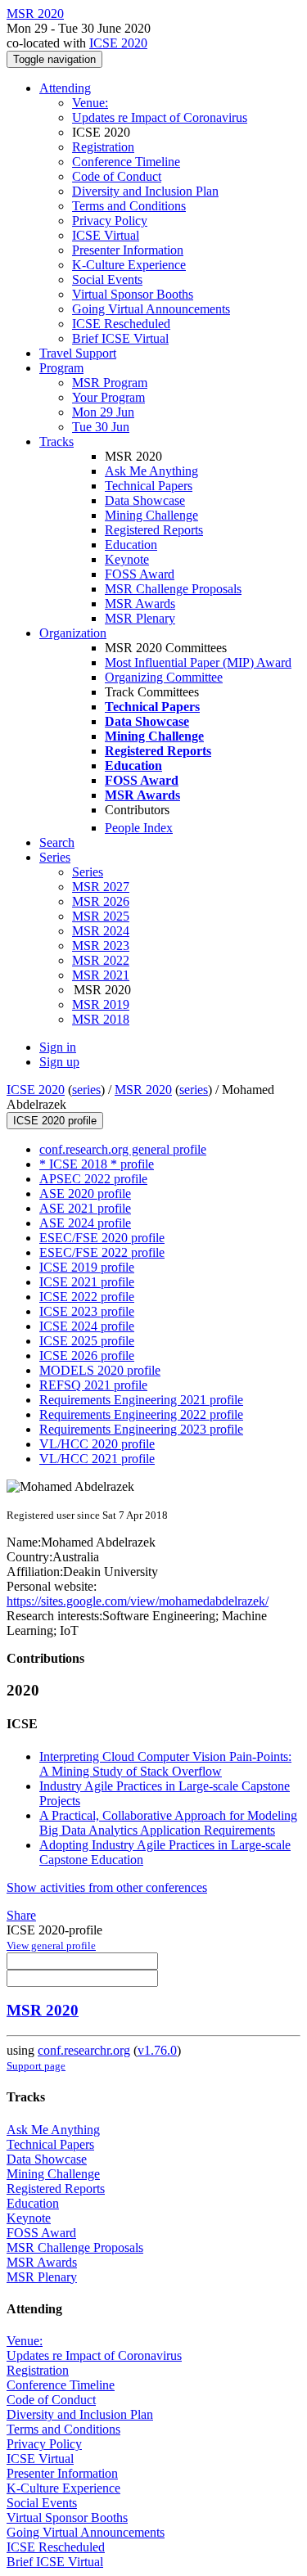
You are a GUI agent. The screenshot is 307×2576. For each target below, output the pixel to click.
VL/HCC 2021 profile (97, 1459)
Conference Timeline (126, 162)
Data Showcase (145, 500)
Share (21, 1915)
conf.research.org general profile (123, 1149)
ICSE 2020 (118, 43)
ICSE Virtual (106, 235)
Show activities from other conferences (107, 1887)
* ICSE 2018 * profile (97, 1164)
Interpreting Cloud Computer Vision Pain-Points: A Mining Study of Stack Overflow (165, 1764)
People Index (139, 828)
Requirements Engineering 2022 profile (141, 1414)
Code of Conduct (117, 176)
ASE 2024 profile (85, 1223)
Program (61, 368)
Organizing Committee (164, 677)
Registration (103, 147)
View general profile (51, 1946)
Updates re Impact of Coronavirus (160, 117)
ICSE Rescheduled (121, 324)
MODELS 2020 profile (100, 1370)
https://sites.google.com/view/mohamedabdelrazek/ (138, 1601)
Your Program (108, 397)
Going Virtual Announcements (151, 309)
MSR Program (110, 383)
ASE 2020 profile (85, 1193)
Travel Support (78, 353)
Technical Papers (149, 486)
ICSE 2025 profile (87, 1341)
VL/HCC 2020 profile (97, 1444)
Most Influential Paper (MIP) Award (198, 662)
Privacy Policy (110, 221)
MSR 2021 (101, 975)
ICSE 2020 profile (55, 1121)
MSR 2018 (101, 1019)
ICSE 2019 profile (87, 1267)
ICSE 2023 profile (87, 1311)
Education (131, 545)
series (86, 1090)
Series (88, 872)
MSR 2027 (101, 887)
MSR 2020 (143, 1090)
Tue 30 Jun (101, 427)
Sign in (58, 1047)
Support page (36, 2066)
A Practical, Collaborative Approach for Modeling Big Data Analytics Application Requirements (168, 1823)
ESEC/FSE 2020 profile (102, 1238)
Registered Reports (154, 530)
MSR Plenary (140, 618)
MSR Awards (140, 603)
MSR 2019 (101, 1004)
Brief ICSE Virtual (120, 338)
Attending (65, 88)
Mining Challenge (151, 515)
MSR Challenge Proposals (173, 589)
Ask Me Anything (151, 471)
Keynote (127, 559)
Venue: (90, 103)
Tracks (56, 441)
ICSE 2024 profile (87, 1326)
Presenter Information (128, 250)
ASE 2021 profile (85, 1208)
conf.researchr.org (84, 2050)
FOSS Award (140, 574)
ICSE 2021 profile (87, 1282)
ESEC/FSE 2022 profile (102, 1252)
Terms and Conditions (129, 206)
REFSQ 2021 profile (93, 1385)
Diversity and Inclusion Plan (145, 191)
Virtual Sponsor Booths (133, 294)
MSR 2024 (101, 931)
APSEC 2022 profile (93, 1179)
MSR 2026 (101, 901)
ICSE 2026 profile (87, 1356)
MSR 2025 (101, 916)
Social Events (107, 279)
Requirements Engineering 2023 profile (141, 1429)
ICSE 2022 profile (87, 1297)
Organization (73, 633)
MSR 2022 (101, 960)
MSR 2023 (101, 946)
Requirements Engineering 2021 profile (141, 1400)
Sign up (59, 1062)
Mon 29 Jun (103, 412)
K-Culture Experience (129, 265)
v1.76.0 (157, 2050)
